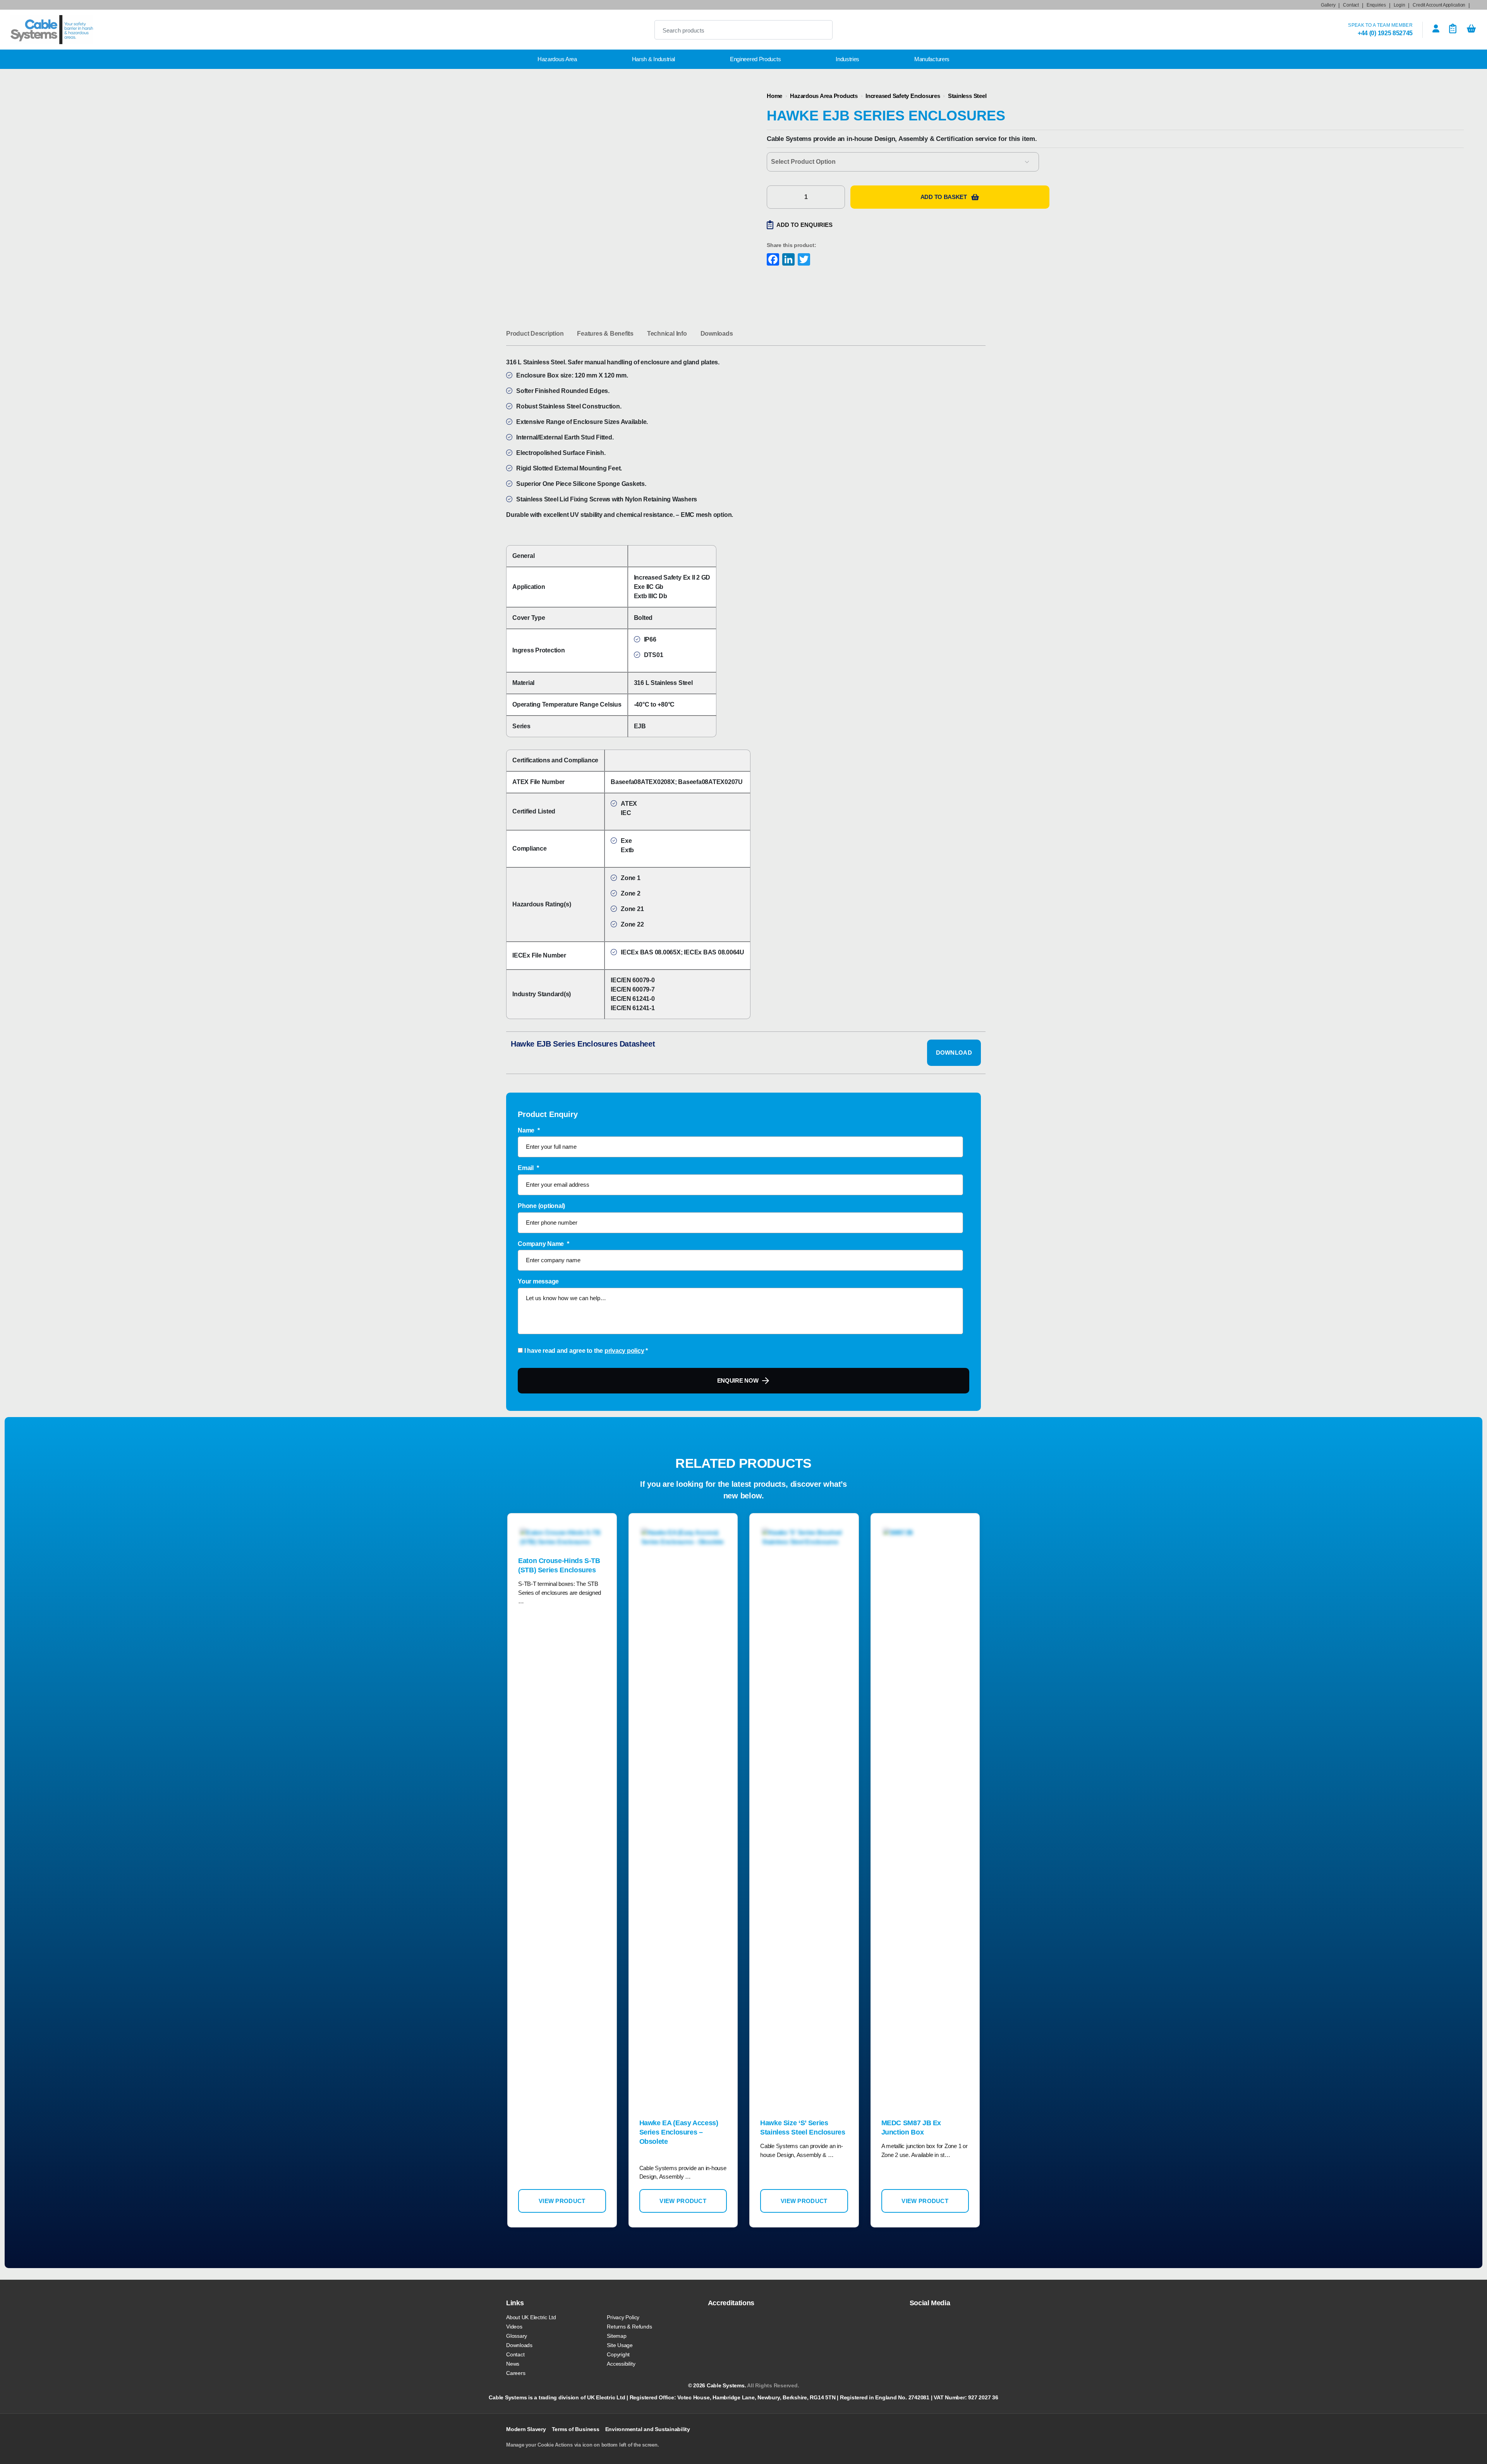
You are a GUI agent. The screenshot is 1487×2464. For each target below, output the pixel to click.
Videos (514, 2327)
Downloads (717, 334)
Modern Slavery (526, 2429)
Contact (1351, 5)
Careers (516, 2373)
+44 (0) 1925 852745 (1385, 33)
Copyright (618, 2354)
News (513, 2364)
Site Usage (620, 2345)
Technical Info (667, 334)
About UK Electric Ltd (531, 2317)
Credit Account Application (1439, 5)
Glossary (517, 2336)
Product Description (535, 334)
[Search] (820, 30)
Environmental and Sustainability (648, 2429)
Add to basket (944, 197)
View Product (562, 2201)
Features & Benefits (605, 334)
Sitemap (616, 2336)
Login (1399, 5)
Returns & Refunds (629, 2327)
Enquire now (738, 1380)
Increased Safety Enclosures (903, 96)
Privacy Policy (623, 2317)
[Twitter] (803, 260)
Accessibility (621, 2364)
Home (774, 96)
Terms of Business (576, 2429)
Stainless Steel (967, 96)
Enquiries (1376, 5)
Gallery (1328, 5)
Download (954, 1053)
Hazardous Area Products (824, 96)
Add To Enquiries (804, 225)
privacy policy (624, 1351)
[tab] (535, 334)
